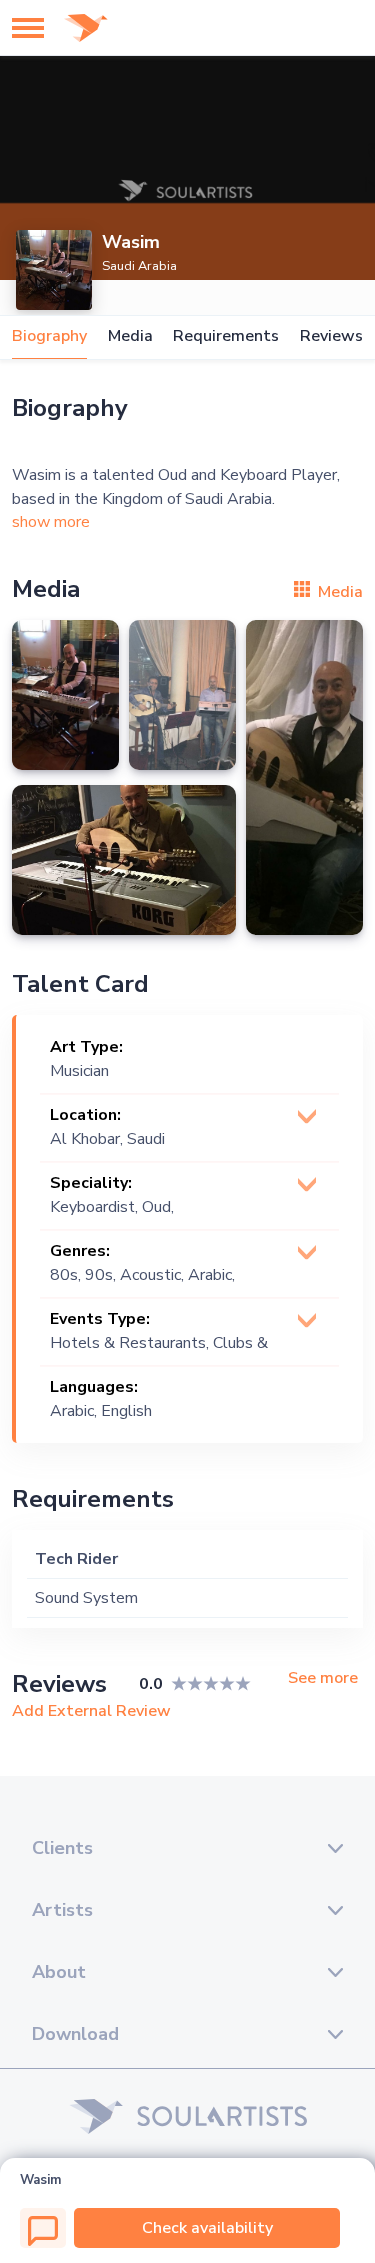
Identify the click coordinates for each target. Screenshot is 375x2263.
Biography (49, 336)
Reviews (331, 336)
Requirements (226, 336)
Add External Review (91, 1711)
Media (130, 336)
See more (323, 1678)
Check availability (207, 2228)
